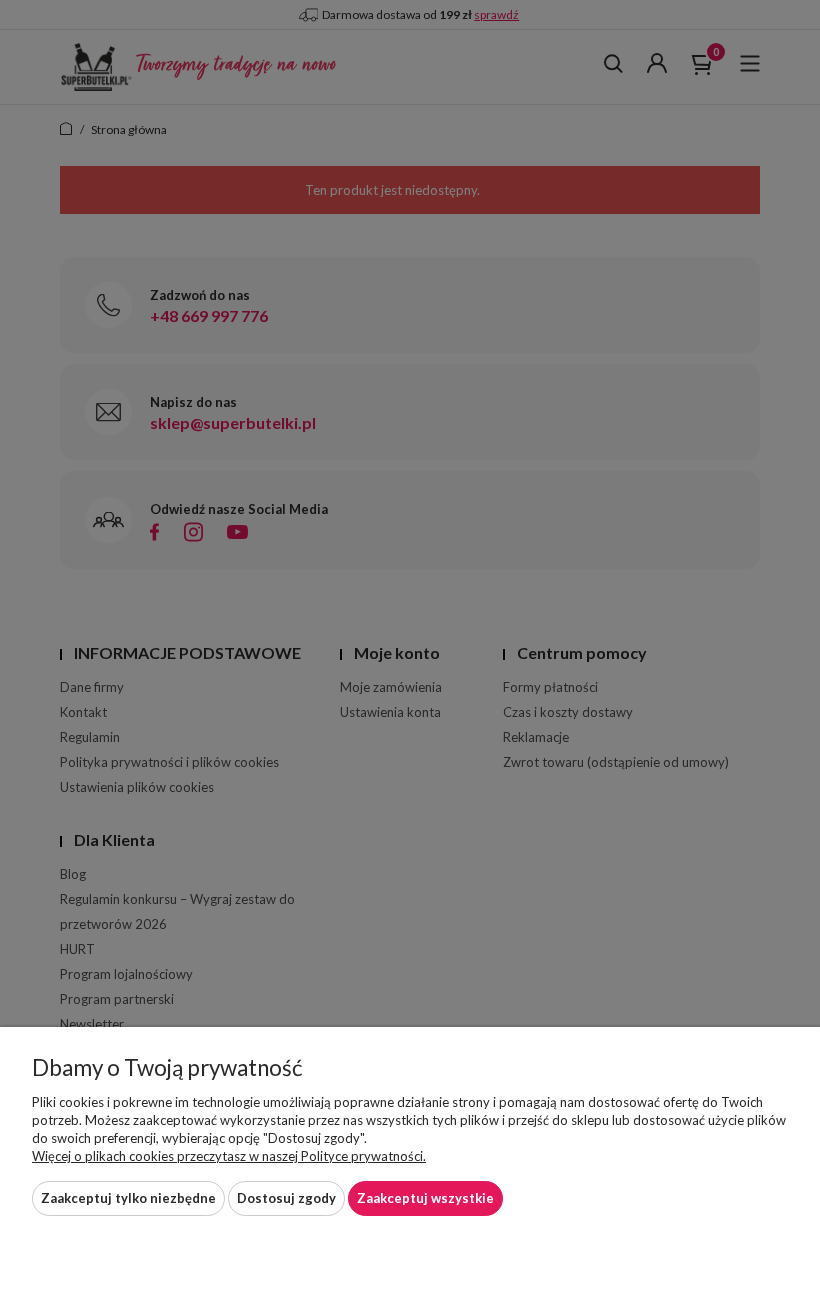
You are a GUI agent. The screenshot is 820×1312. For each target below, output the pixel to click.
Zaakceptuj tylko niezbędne (128, 1198)
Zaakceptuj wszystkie (425, 1198)
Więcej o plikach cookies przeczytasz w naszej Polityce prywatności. (229, 1156)
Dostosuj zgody (286, 1198)
